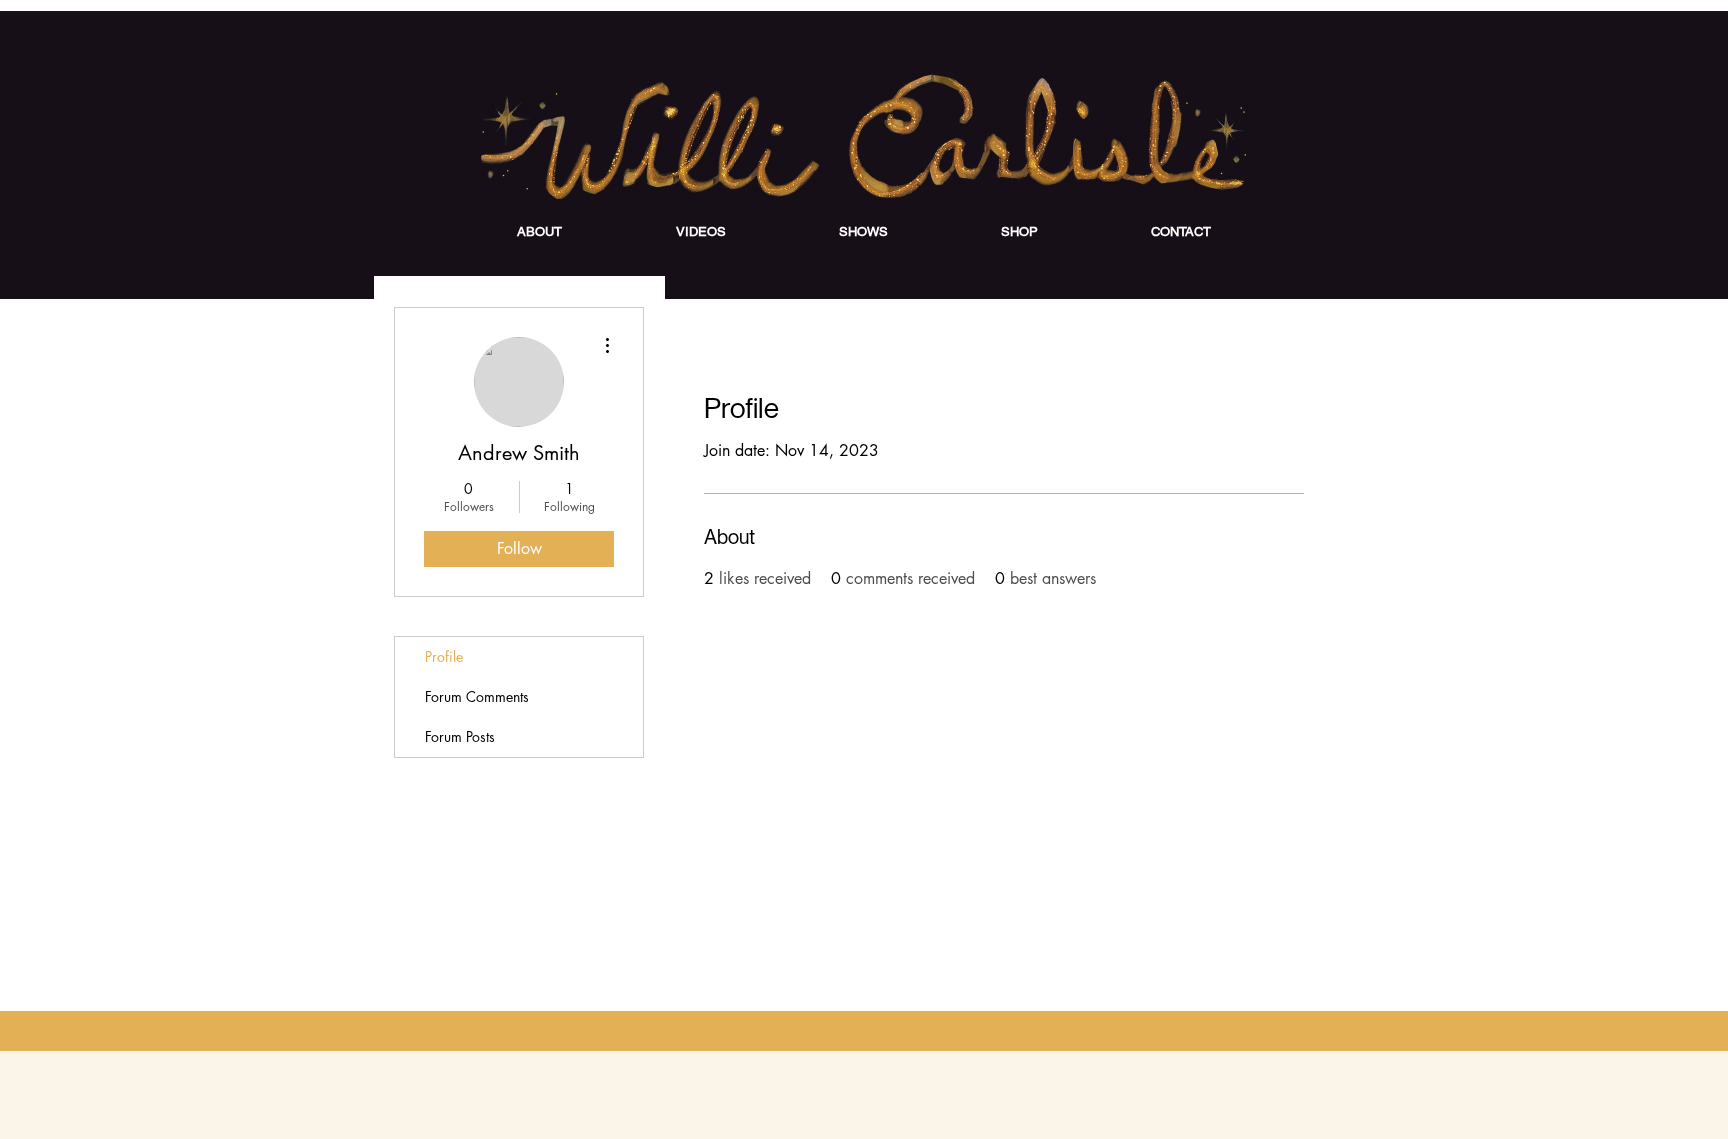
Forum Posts (460, 736)
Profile (444, 656)
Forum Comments (477, 696)
